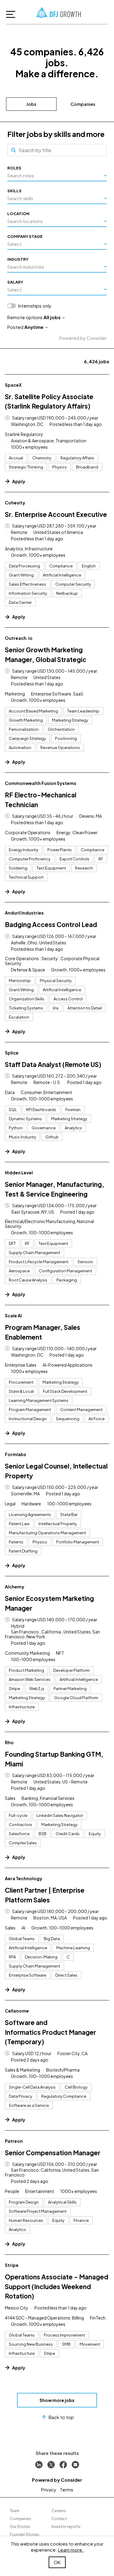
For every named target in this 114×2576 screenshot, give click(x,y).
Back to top (61, 2417)
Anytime (34, 327)
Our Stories (20, 2527)
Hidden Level (19, 1173)
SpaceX (13, 385)
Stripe (12, 2265)
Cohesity (15, 503)
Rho (9, 1742)
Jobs (31, 104)
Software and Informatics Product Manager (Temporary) (50, 2032)
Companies (83, 104)
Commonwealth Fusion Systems (41, 783)
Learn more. (71, 2550)
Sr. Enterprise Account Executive (56, 514)
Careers (59, 2511)
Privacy (49, 2489)
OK (57, 2562)
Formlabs (16, 1454)
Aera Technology (24, 1878)
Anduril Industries (24, 913)
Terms (67, 2489)
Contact (59, 2519)
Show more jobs (57, 2400)
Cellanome (17, 2011)
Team (15, 2511)
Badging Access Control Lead (51, 924)
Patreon (14, 2141)
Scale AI (13, 1316)
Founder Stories (24, 2534)
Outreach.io (19, 638)
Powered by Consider (83, 338)
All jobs (52, 317)
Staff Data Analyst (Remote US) (53, 1064)
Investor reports (66, 2527)
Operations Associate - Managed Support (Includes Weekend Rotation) (57, 2286)
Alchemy (15, 1587)
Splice (12, 1053)
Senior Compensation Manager (53, 2153)
